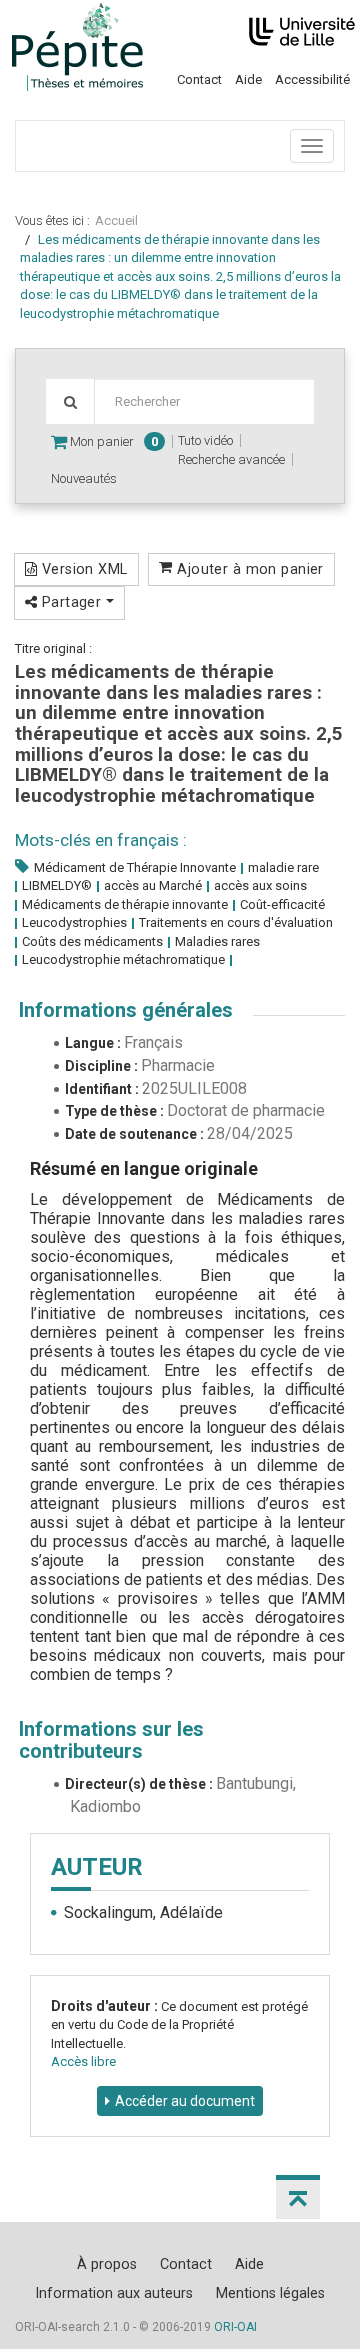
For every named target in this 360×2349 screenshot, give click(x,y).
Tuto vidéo (205, 440)
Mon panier (112, 441)
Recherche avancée (231, 459)
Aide (248, 79)
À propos (107, 2264)
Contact (199, 79)
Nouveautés (84, 478)
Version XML (82, 569)
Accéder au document (185, 2101)
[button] (298, 2197)
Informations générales (126, 1010)
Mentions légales (270, 2293)
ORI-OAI (235, 2327)
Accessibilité (312, 79)
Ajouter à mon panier (248, 569)
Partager (71, 602)
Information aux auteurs (114, 2293)
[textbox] (204, 401)
